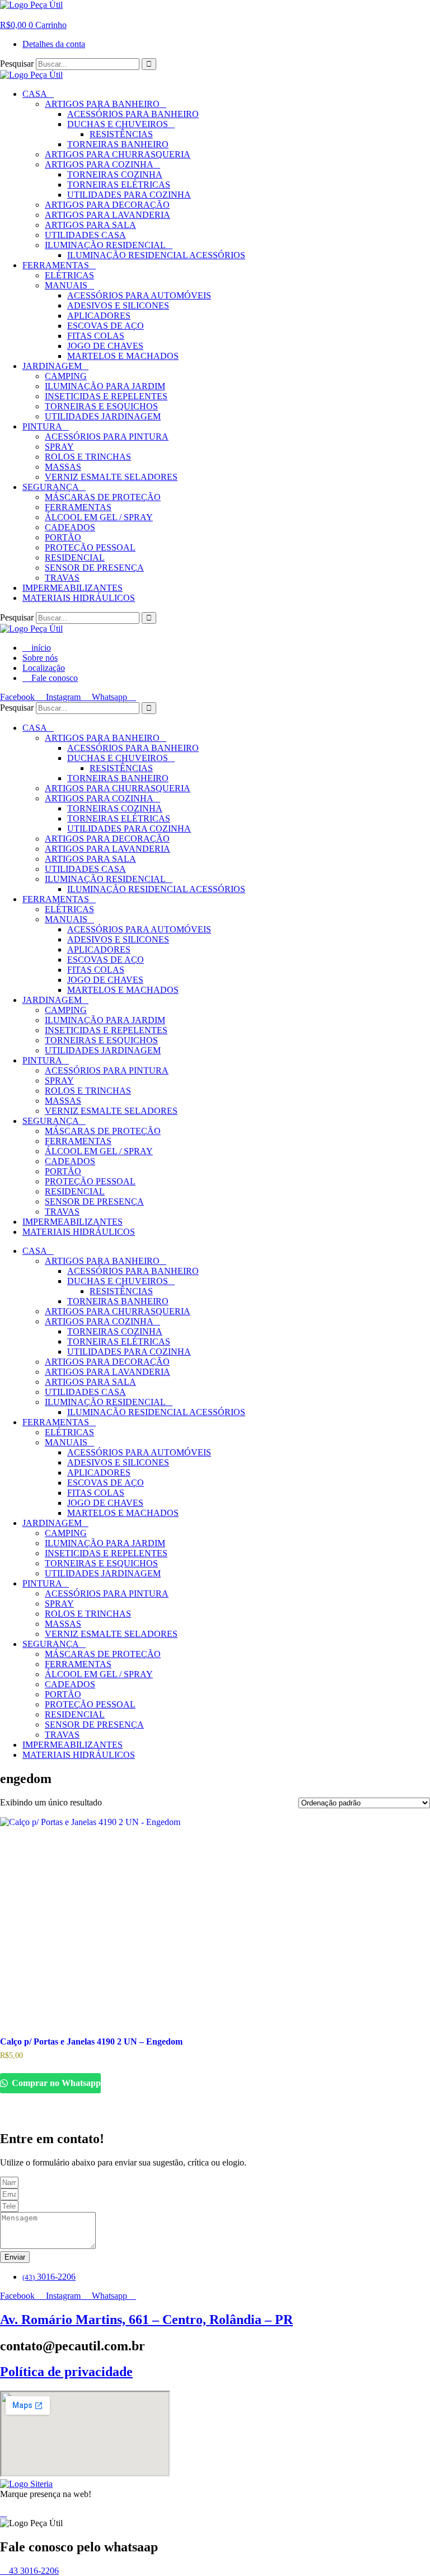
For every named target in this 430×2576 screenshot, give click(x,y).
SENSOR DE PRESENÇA (94, 568)
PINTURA (42, 426)
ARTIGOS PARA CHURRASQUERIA (118, 154)
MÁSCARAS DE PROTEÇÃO (103, 497)
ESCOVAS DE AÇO (106, 326)
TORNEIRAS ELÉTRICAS (119, 185)
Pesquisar (17, 64)
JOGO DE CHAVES (105, 346)
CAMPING (66, 376)
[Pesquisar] (149, 64)
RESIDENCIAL (75, 557)
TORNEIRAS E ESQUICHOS (101, 406)
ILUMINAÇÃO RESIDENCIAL (105, 245)
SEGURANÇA (51, 487)
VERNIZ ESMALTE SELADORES (111, 477)
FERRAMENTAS (56, 265)
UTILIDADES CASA (85, 235)
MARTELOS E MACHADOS (123, 356)
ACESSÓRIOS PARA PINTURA (107, 437)
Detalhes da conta (54, 44)
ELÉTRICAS (69, 275)
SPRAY (59, 447)
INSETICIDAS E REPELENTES (106, 396)
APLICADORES (99, 316)
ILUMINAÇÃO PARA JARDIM (105, 386)
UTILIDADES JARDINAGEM (103, 416)
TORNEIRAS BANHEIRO (118, 144)
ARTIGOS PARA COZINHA (99, 164)
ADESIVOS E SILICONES (118, 305)
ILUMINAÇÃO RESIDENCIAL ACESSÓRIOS (156, 255)
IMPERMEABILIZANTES (73, 588)
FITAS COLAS (96, 336)
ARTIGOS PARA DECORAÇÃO (107, 205)
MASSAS (63, 467)
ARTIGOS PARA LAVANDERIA (107, 215)
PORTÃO (63, 537)
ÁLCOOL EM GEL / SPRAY (99, 517)
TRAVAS (62, 578)
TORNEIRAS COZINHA (115, 174)
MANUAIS (66, 285)
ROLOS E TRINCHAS (88, 457)
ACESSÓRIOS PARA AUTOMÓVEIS (139, 295)
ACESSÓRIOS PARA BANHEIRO (133, 114)
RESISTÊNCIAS (121, 134)
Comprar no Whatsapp (55, 2083)
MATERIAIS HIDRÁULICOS (79, 598)
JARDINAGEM (52, 366)
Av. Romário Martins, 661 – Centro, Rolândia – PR (146, 2320)
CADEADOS (70, 527)
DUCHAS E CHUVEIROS (118, 124)
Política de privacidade (66, 2372)
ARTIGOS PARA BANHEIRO (102, 104)
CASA (35, 94)
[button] (3, 15)
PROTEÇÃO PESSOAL (90, 547)
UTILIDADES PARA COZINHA (129, 195)
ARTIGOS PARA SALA (90, 225)
